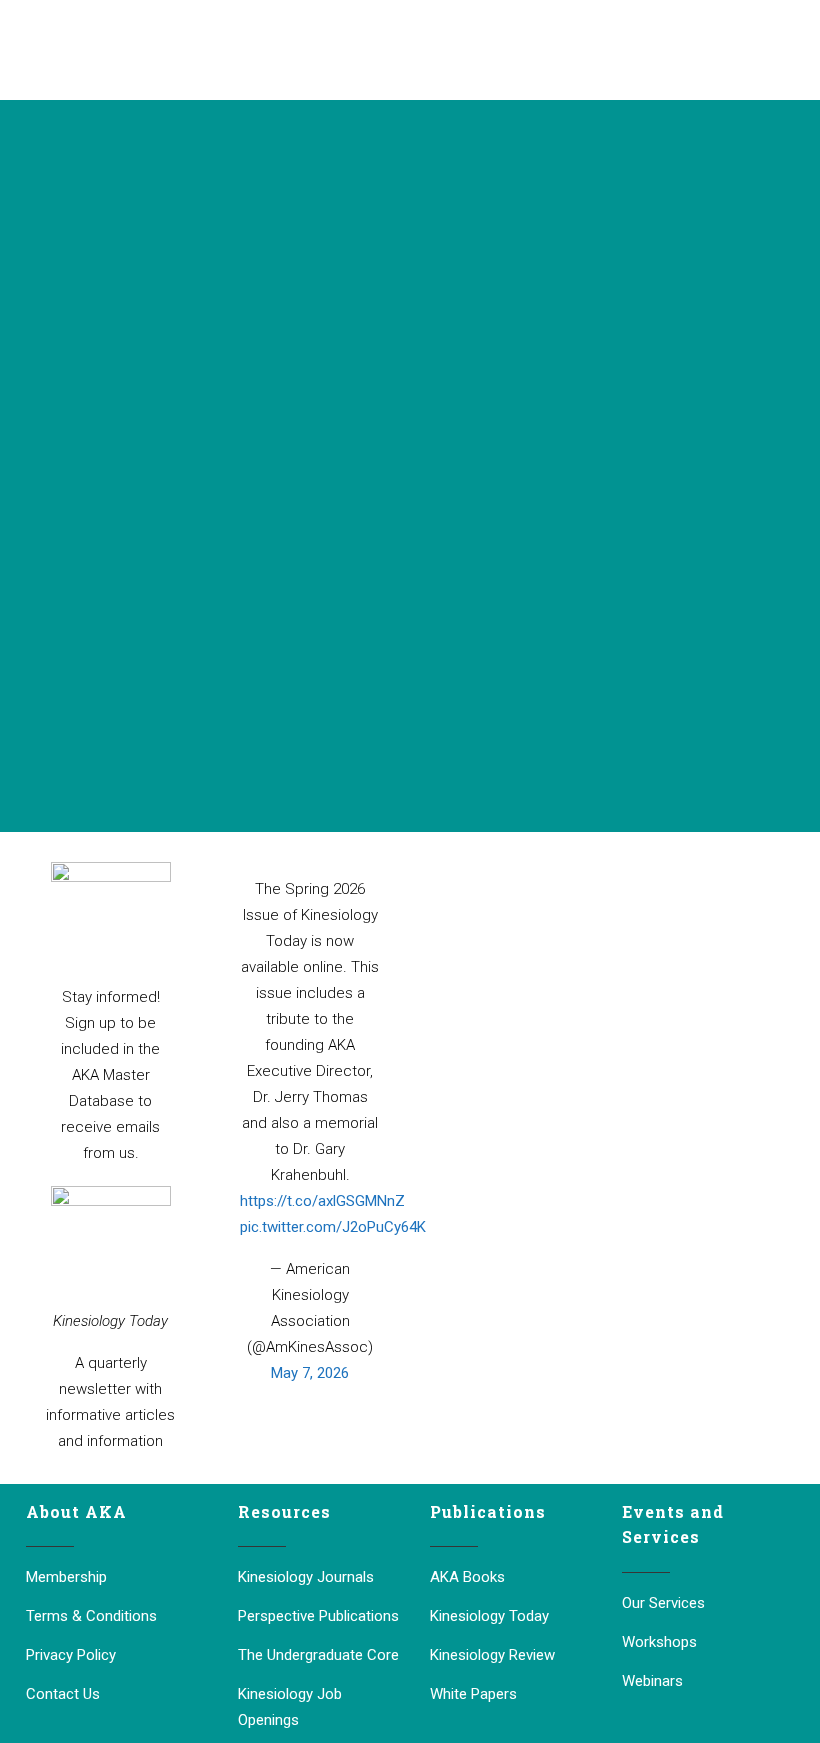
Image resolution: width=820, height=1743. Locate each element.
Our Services (663, 1603)
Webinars (652, 1681)
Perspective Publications (318, 1616)
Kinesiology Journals (306, 1577)
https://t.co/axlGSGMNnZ (322, 1201)
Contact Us (63, 1694)
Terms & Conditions (91, 1616)
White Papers (473, 1694)
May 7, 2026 (310, 1373)
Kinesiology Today (489, 1616)
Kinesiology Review (492, 1655)
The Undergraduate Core (318, 1655)
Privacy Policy (71, 1655)
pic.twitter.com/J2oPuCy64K (333, 1227)
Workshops (659, 1642)
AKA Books (467, 1577)
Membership (66, 1577)
